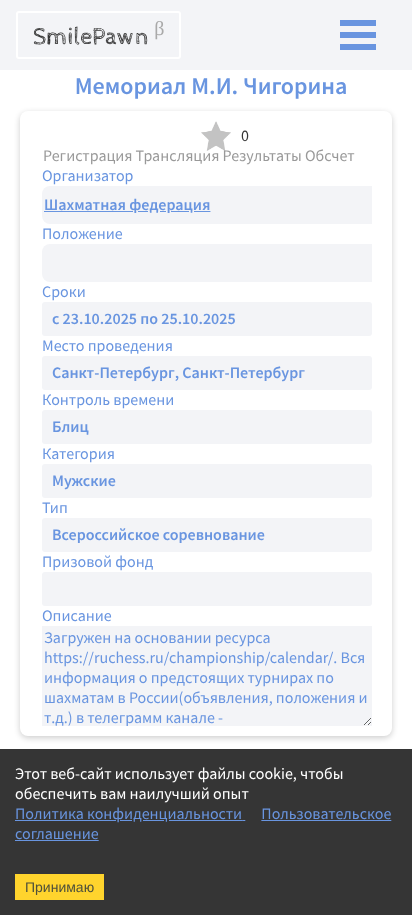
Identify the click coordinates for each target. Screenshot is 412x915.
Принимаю (59, 887)
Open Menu (358, 35)
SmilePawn (98, 35)
